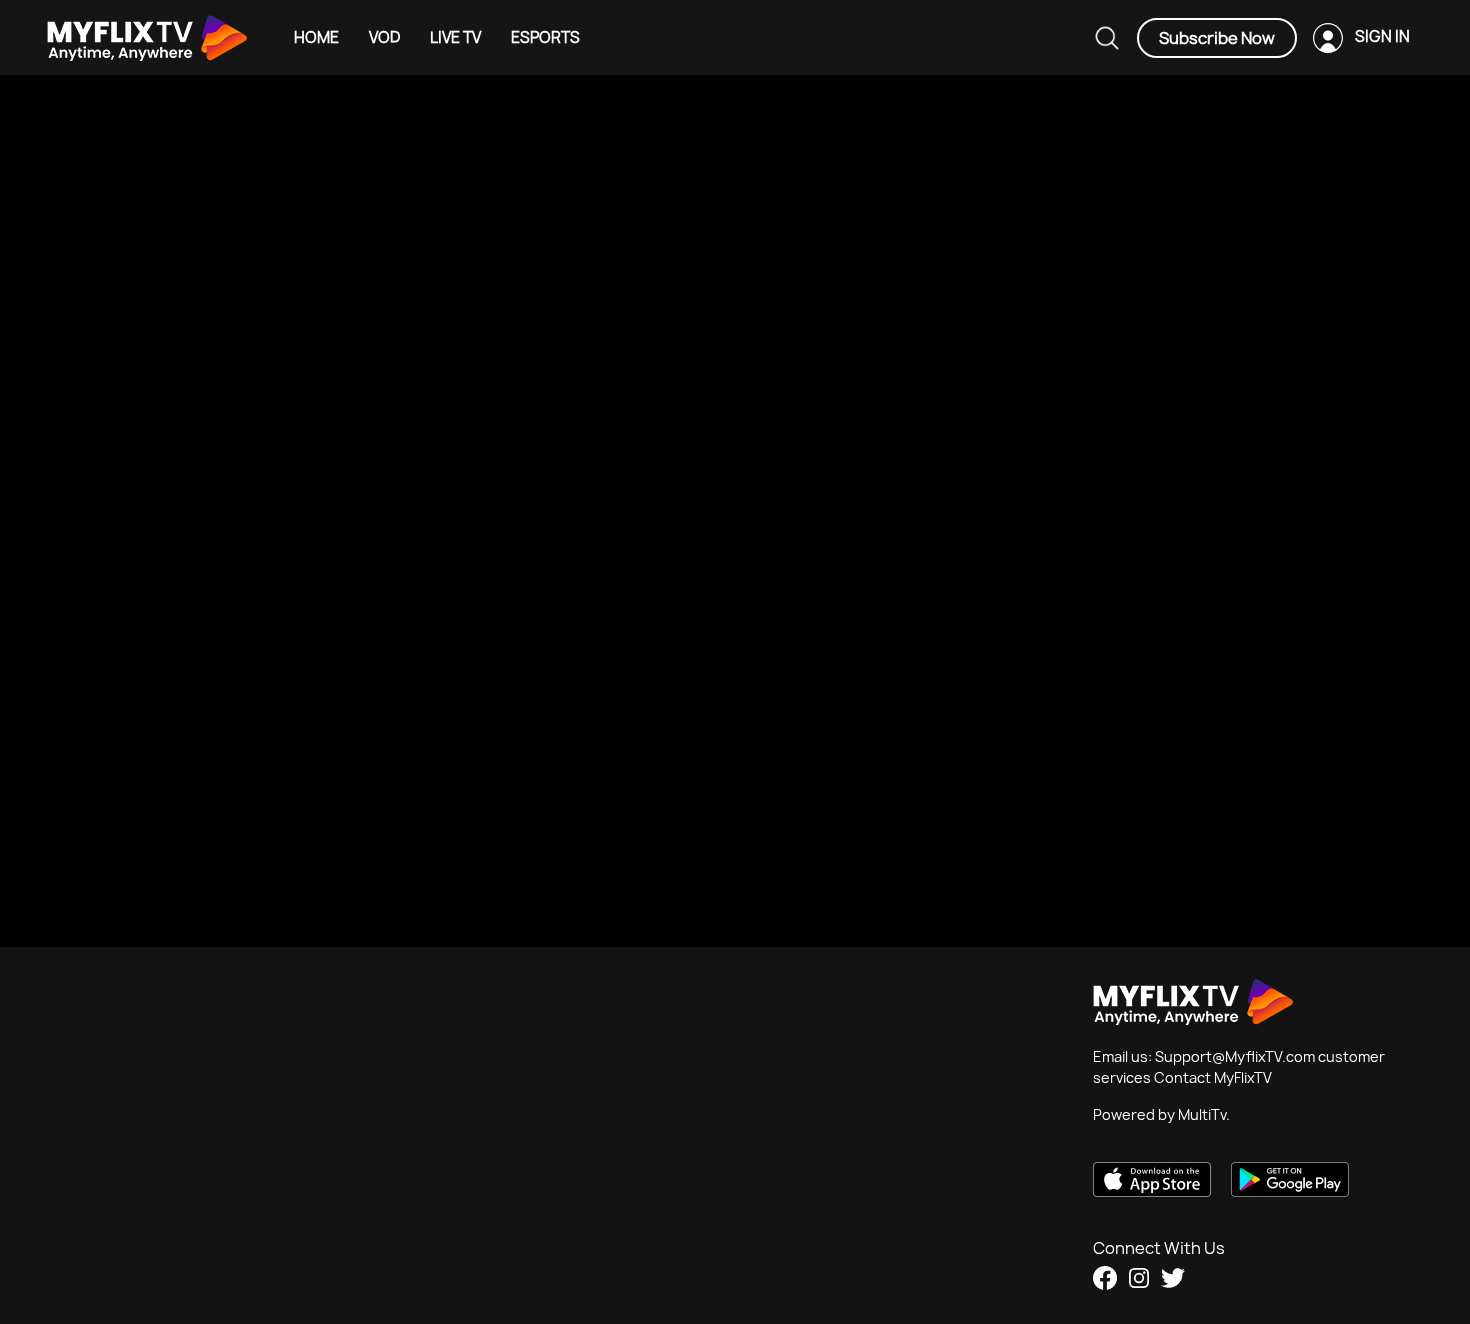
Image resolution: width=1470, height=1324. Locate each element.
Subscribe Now (1217, 38)
